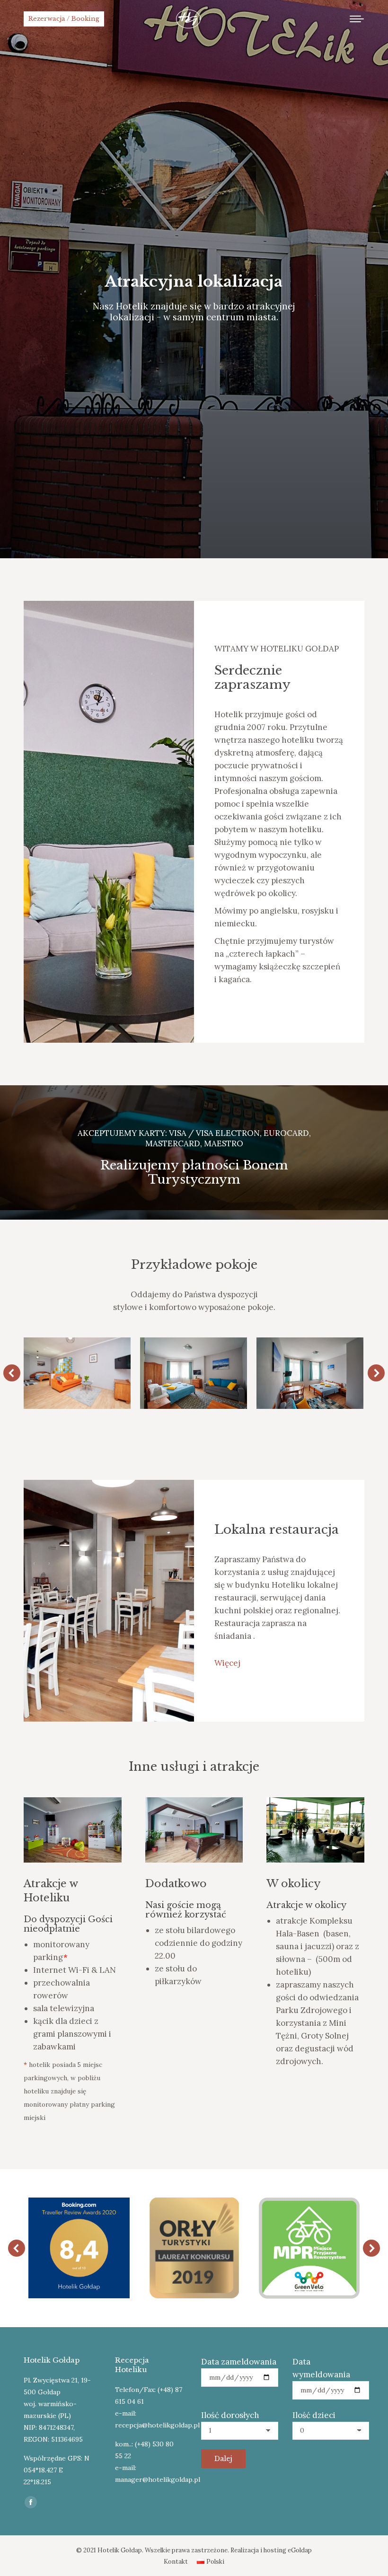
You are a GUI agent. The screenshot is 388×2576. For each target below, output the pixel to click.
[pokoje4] (77, 1373)
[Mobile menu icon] (357, 19)
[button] (12, 1373)
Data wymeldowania (321, 2368)
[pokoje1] (309, 1373)
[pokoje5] (193, 1373)
